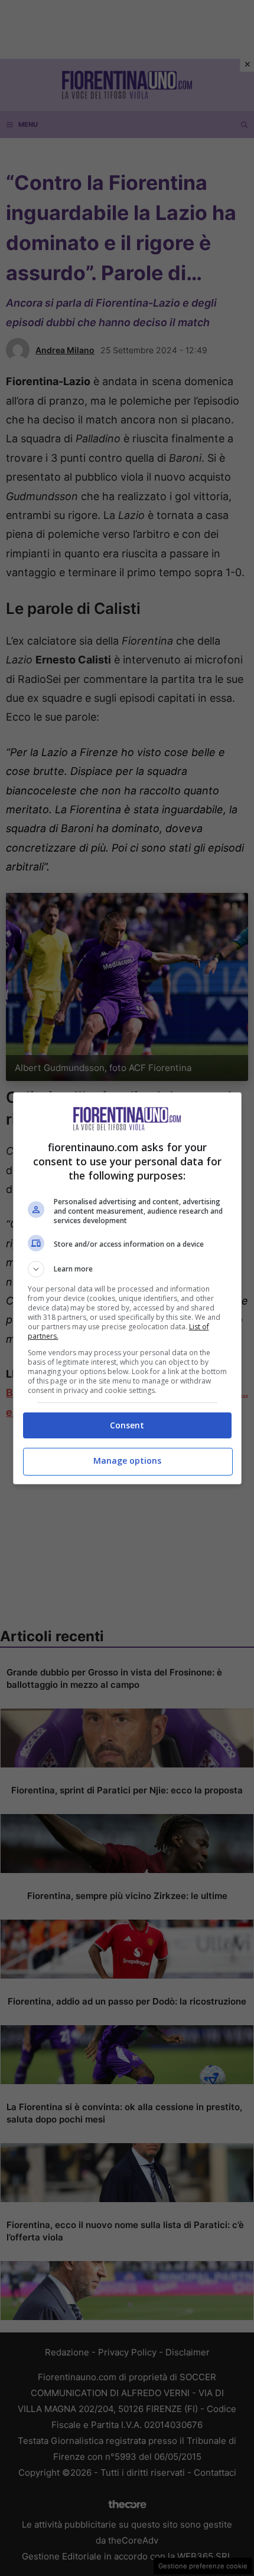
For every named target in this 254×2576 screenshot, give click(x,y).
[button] (127, 1269)
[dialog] (127, 1288)
